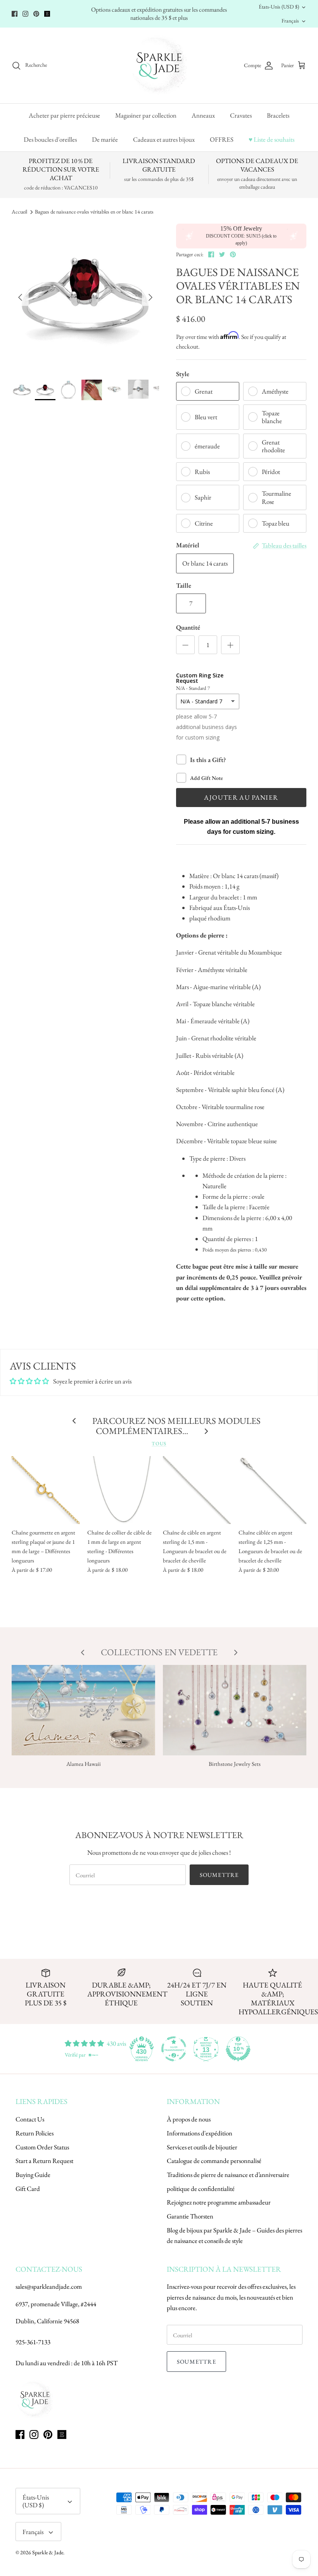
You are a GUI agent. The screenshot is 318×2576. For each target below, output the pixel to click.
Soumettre (219, 1875)
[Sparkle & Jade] (159, 65)
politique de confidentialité (201, 2189)
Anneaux (203, 115)
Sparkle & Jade (48, 2552)
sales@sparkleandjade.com (49, 2286)
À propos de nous (189, 2119)
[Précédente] (20, 297)
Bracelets (278, 115)
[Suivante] (150, 297)
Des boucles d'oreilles (50, 139)
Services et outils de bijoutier (202, 2147)
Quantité (188, 627)
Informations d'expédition (200, 2133)
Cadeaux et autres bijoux (164, 139)
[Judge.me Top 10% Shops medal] (238, 2049)
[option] (85, 297)
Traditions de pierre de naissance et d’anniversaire (228, 2175)
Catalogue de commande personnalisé (214, 2161)
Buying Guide (33, 2175)
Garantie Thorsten (190, 2216)
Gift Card (28, 2189)
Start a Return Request (44, 2161)
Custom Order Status (42, 2147)
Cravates (241, 115)
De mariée (105, 139)
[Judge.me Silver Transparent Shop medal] (174, 2049)
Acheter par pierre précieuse (64, 115)
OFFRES (222, 139)
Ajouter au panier (241, 797)
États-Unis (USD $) (279, 7)
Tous (159, 1443)
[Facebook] (15, 14)
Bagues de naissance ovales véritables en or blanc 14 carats (94, 212)
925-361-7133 (33, 2342)
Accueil (19, 212)
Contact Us (30, 2119)
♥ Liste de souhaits (271, 139)
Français (290, 21)
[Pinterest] (36, 14)
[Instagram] (25, 14)
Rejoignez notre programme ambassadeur (219, 2202)
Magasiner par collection (146, 115)
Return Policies (35, 2133)
